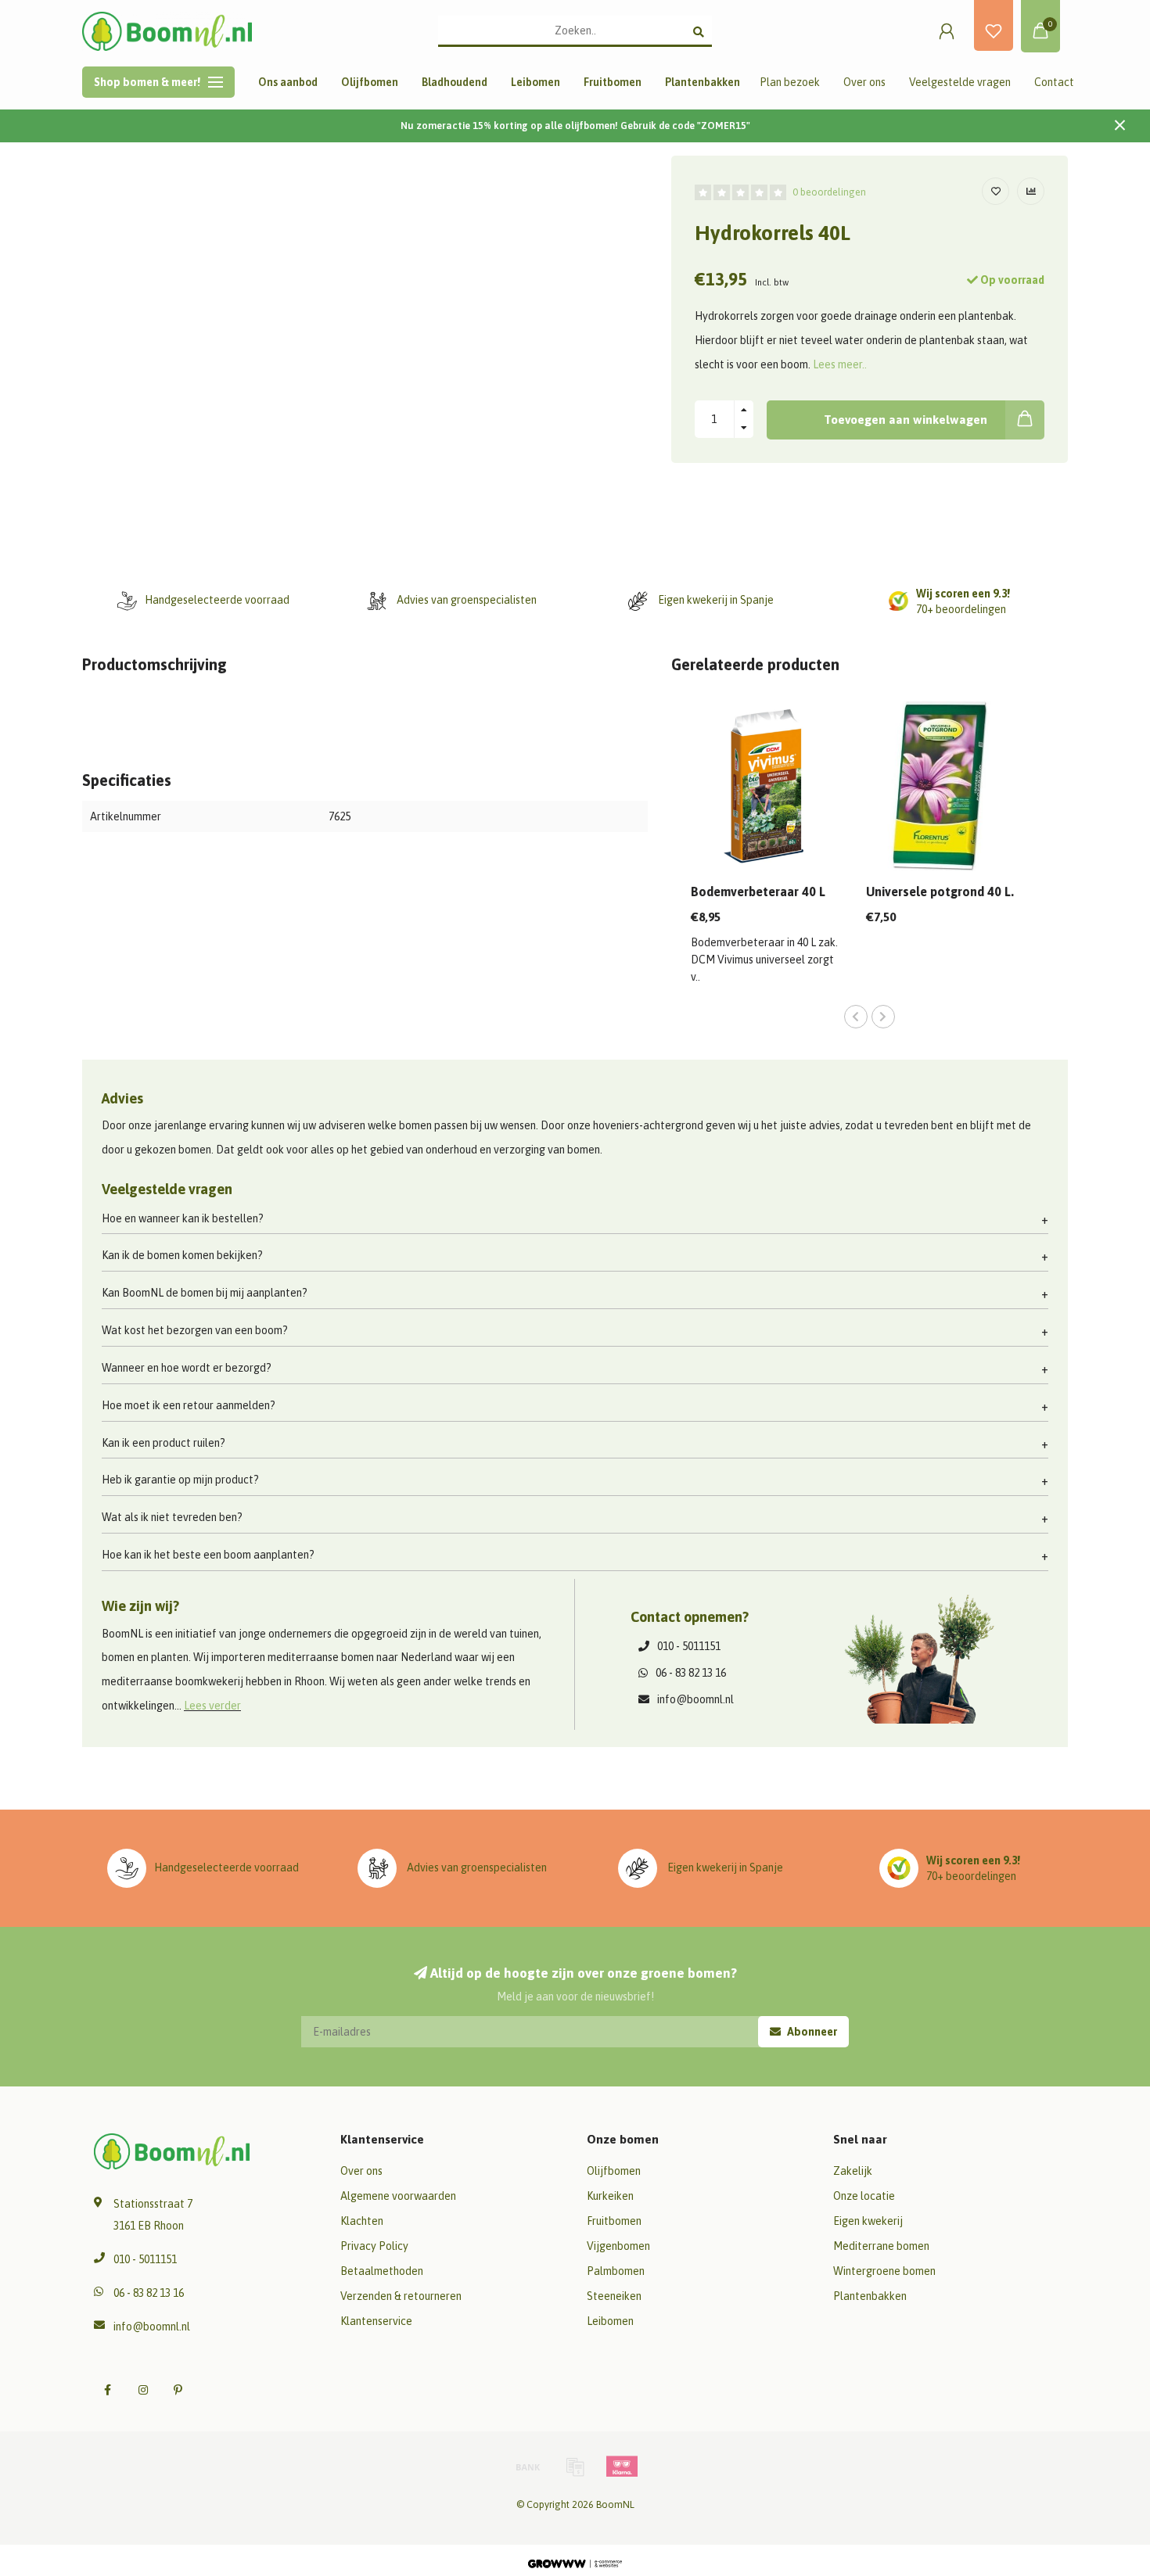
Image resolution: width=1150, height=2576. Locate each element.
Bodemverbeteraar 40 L (758, 892)
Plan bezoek (790, 82)
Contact (1054, 82)
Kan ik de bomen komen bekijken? (182, 1255)
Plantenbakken (703, 82)
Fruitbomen (613, 82)
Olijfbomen (370, 82)
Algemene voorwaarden (398, 2196)
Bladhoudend (455, 82)
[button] (856, 1017)
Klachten (362, 2221)
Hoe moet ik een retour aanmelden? (189, 1405)
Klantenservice (376, 2321)
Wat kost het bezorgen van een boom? (195, 1330)
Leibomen (535, 82)
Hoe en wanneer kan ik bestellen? (183, 1218)
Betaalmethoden (382, 2271)
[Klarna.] (622, 2467)
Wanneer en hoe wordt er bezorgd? (187, 1368)
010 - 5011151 (689, 1646)
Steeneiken (614, 2296)
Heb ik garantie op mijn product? (180, 1480)
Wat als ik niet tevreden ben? (172, 1517)
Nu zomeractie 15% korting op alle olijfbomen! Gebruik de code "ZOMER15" (575, 126)
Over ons (864, 82)
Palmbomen (616, 2271)
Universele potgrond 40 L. (940, 892)
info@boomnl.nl (695, 1699)
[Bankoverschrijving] (528, 2467)
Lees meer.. (840, 364)
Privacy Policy (374, 2246)
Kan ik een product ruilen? (164, 1443)
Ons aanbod (288, 82)
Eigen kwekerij (868, 2221)
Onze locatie (864, 2196)
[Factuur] (575, 2467)
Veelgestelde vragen (960, 82)
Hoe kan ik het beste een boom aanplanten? (208, 1555)
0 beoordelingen (829, 192)
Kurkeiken (610, 2196)
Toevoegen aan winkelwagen (906, 420)
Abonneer (811, 2032)
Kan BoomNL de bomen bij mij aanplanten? (205, 1293)
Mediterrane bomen (881, 2246)
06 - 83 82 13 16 (691, 1673)
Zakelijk (853, 2171)
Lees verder (212, 1706)
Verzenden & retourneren (401, 2296)
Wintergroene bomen (884, 2271)
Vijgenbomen (618, 2246)
